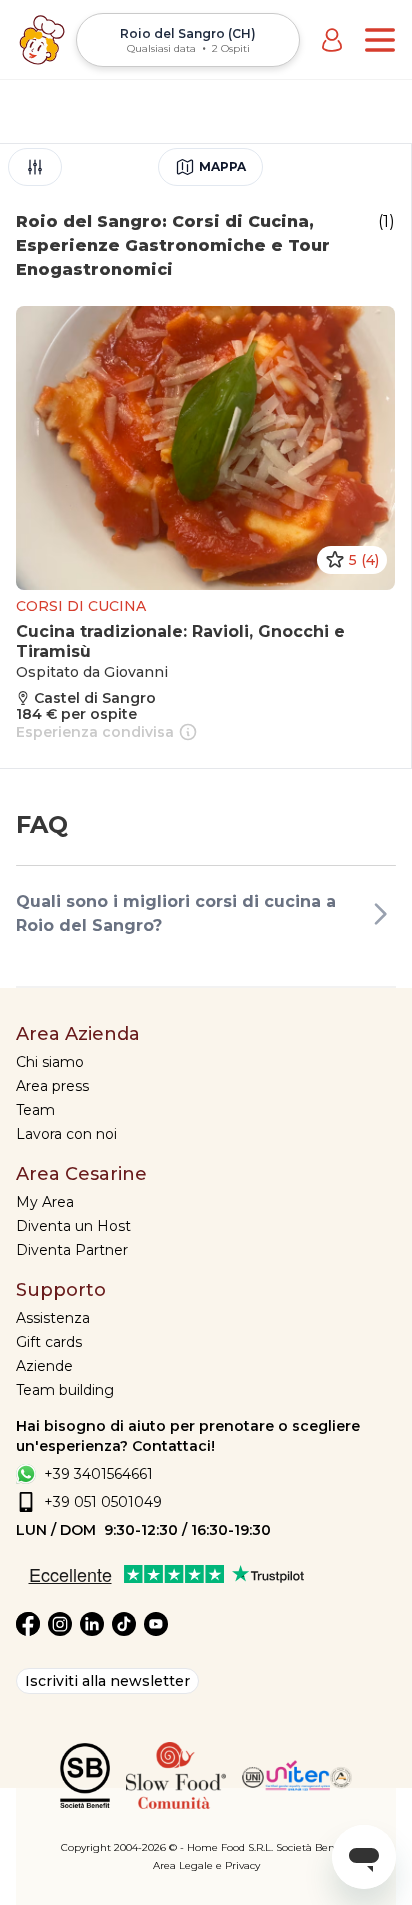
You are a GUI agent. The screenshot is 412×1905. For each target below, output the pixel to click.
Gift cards (49, 1342)
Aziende (44, 1366)
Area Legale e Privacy (206, 1865)
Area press (52, 1086)
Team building (65, 1390)
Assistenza (53, 1318)
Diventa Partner (72, 1250)
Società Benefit (313, 1847)
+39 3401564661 (98, 1474)
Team (35, 1110)
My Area (45, 1202)
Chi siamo (50, 1062)
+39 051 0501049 (103, 1502)
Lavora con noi (66, 1134)
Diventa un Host (73, 1226)
